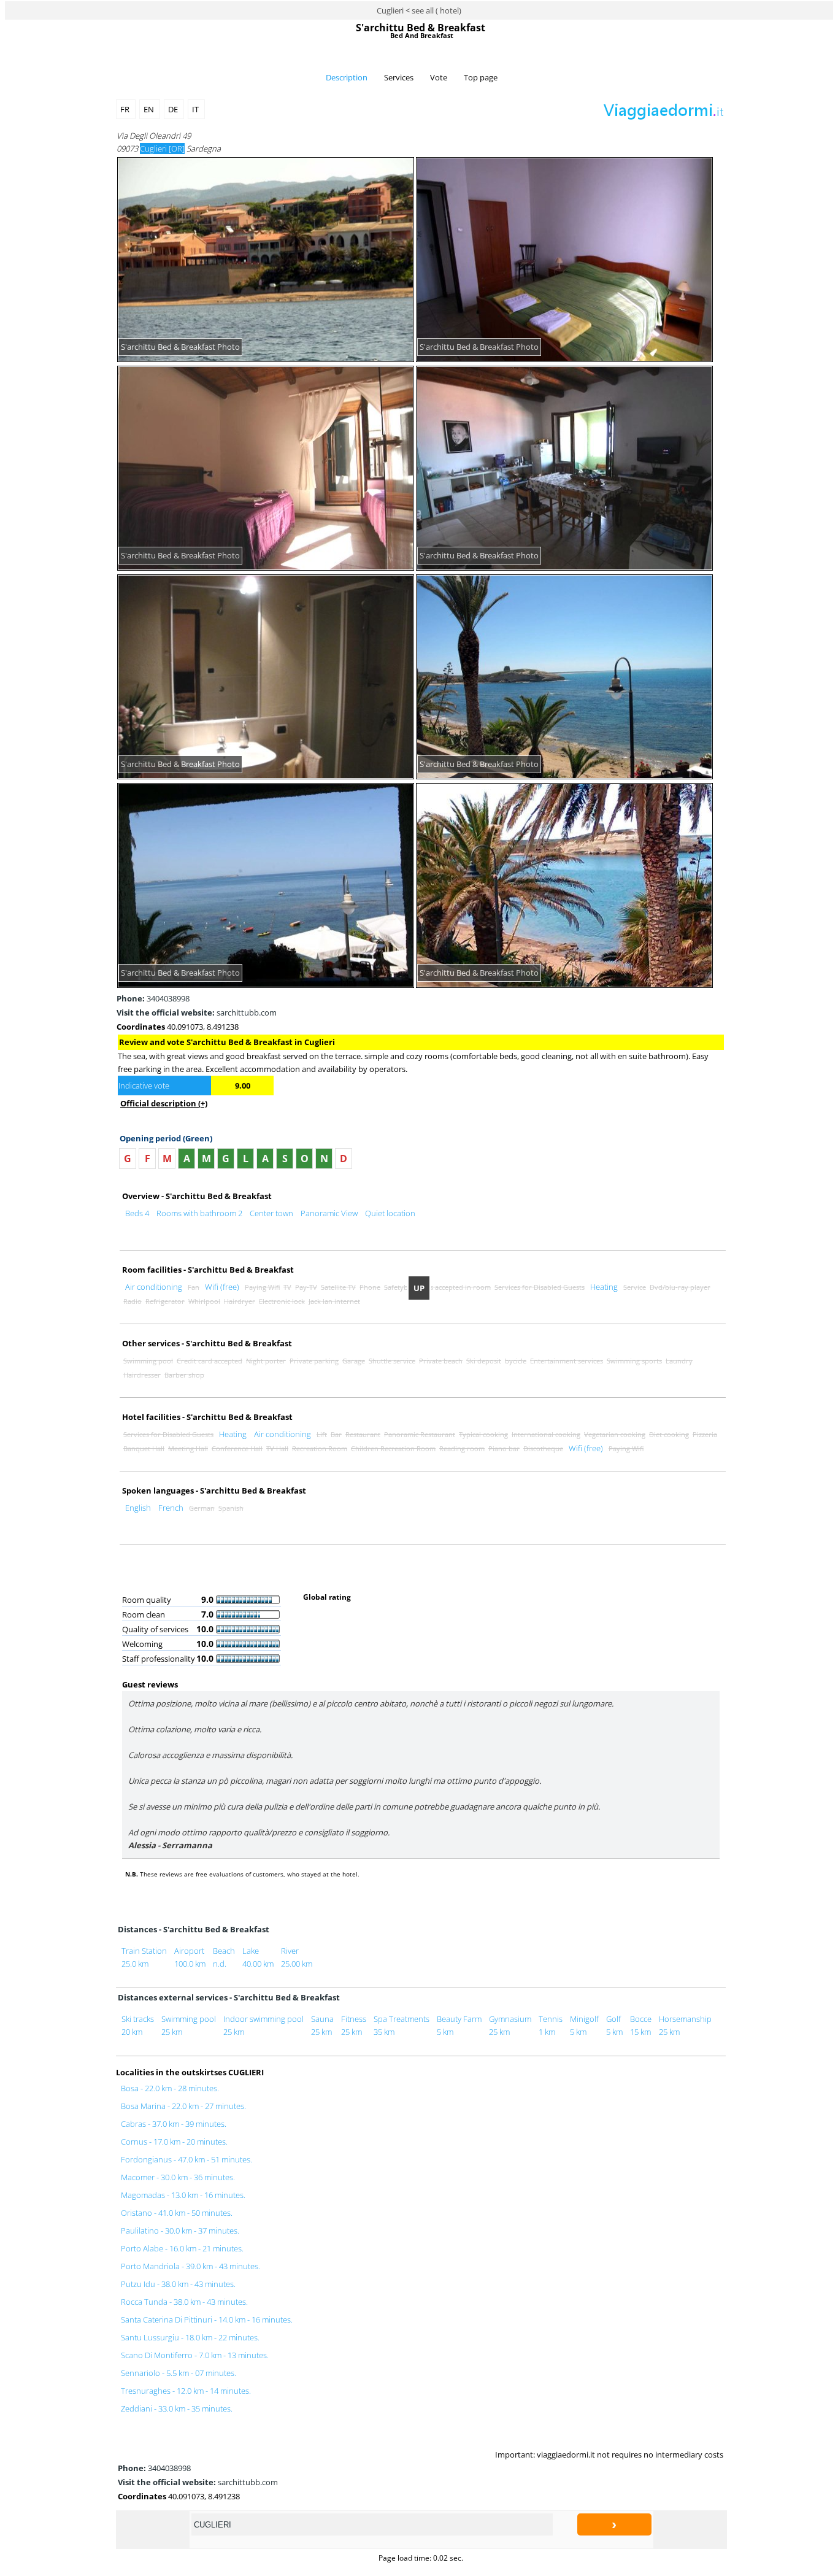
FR (126, 109)
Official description (164, 1103)
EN (150, 109)
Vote (439, 77)
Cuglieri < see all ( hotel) (419, 10)
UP (419, 1288)
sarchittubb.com (197, 1012)
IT (196, 109)
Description (347, 77)
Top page (481, 77)
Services (399, 77)
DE (174, 109)
